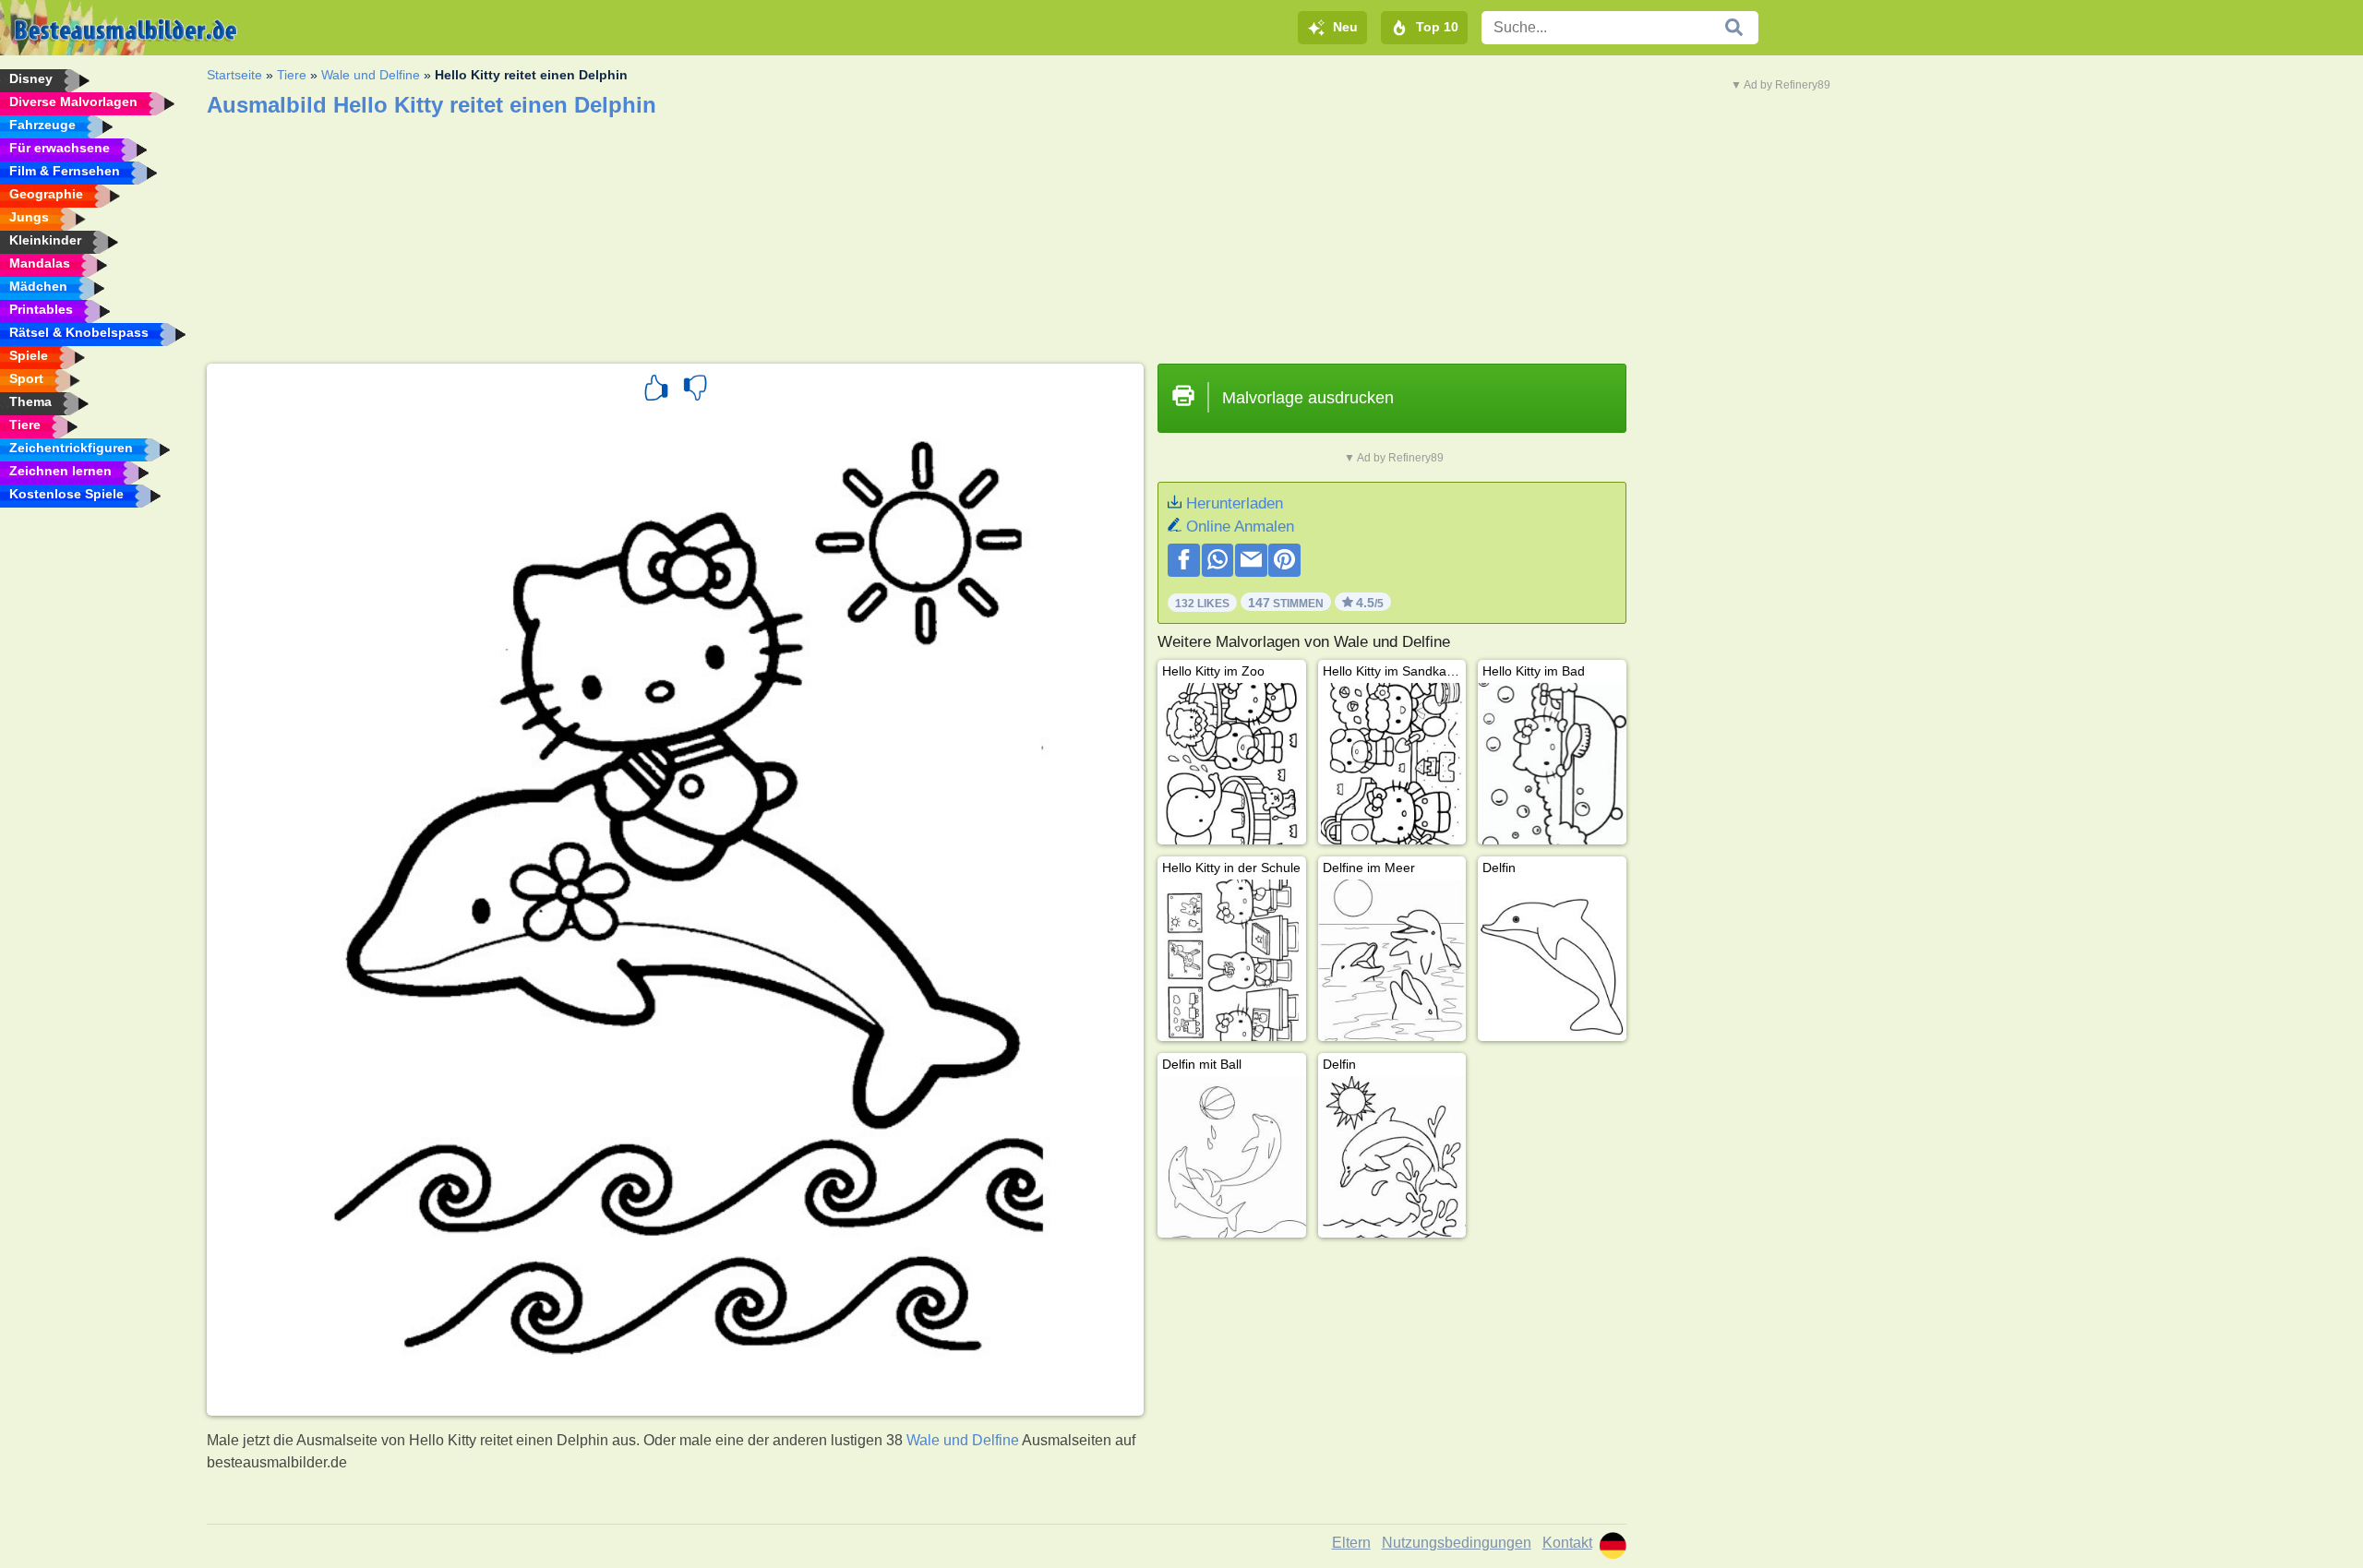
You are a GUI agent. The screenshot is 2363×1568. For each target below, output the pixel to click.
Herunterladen (1235, 503)
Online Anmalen (1240, 527)
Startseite (234, 75)
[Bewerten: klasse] (656, 390)
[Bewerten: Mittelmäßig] (695, 390)
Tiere (292, 75)
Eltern (1351, 1543)
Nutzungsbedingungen (1457, 1543)
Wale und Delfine (371, 75)
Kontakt (1567, 1543)
